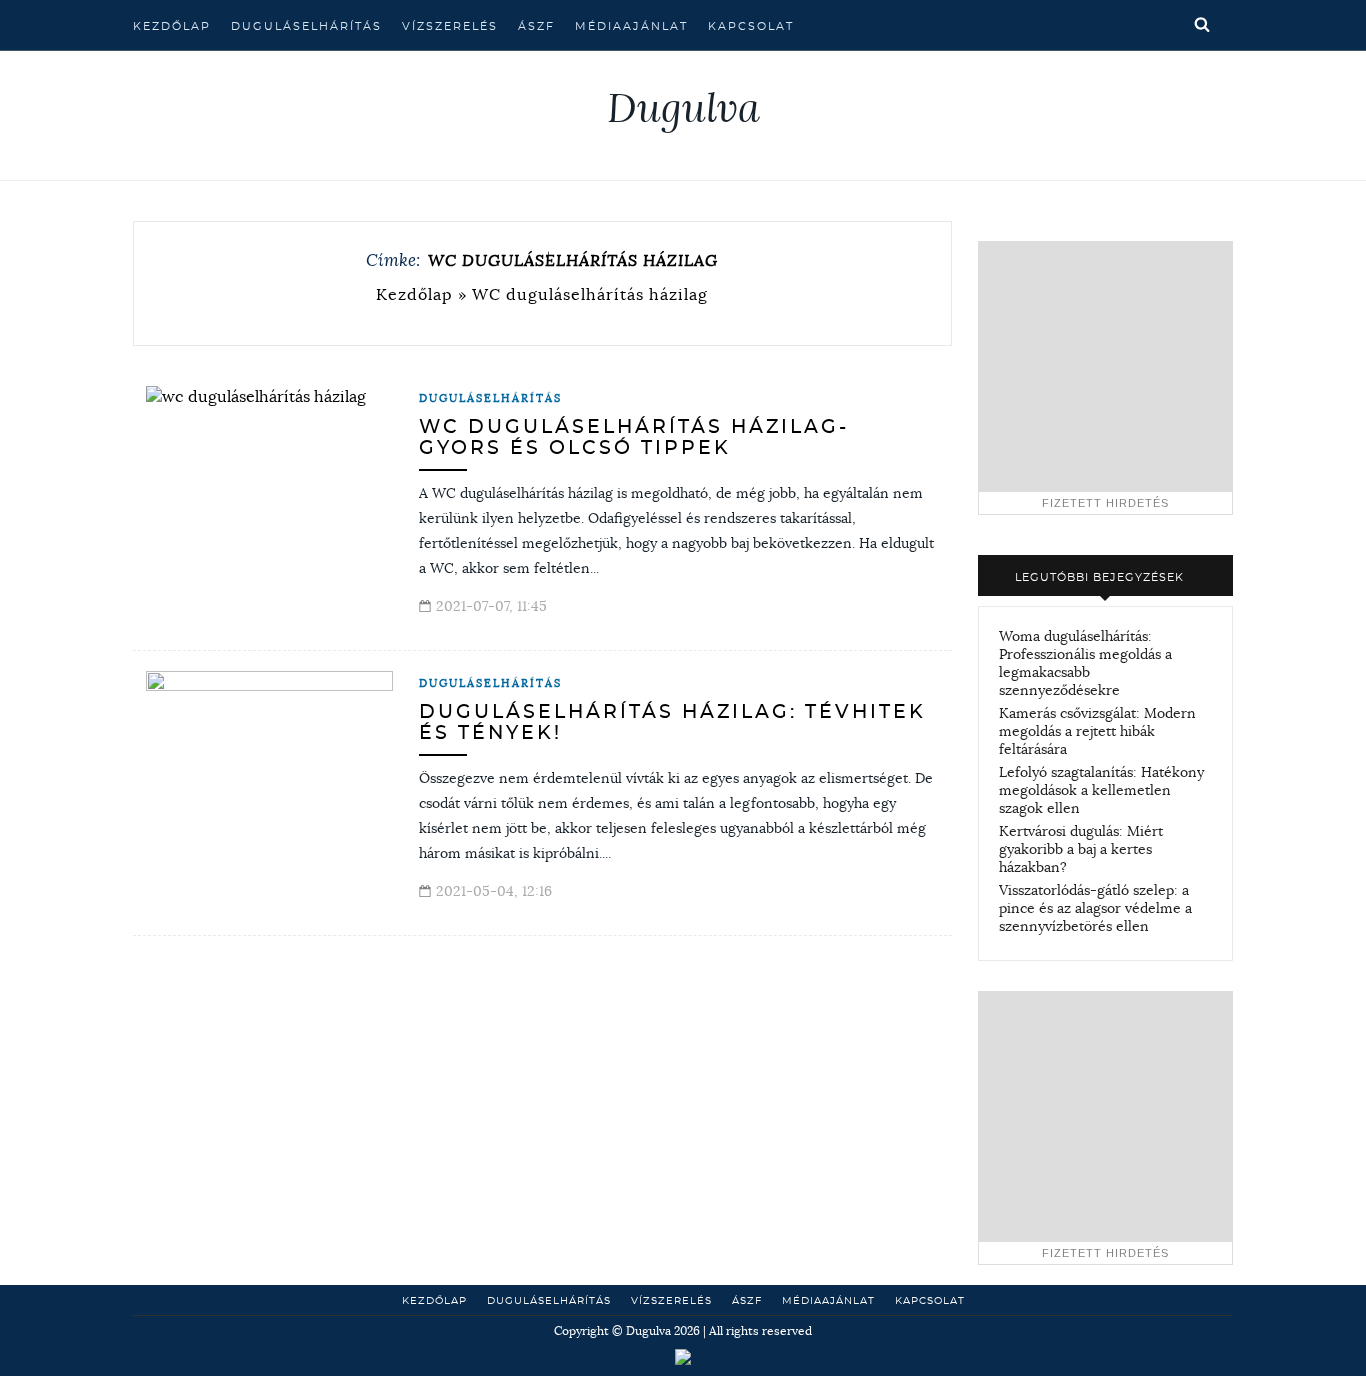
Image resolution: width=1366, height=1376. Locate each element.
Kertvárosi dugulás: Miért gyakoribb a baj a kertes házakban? (1081, 849)
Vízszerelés (450, 26)
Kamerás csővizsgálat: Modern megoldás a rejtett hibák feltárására (1097, 731)
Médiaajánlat (631, 26)
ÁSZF (536, 26)
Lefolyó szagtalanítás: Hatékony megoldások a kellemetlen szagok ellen (1101, 790)
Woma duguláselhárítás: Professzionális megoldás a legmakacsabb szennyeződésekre (1085, 663)
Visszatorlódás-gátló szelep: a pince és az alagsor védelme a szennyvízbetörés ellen (1095, 908)
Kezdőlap (172, 26)
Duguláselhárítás (306, 26)
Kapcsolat (751, 26)
